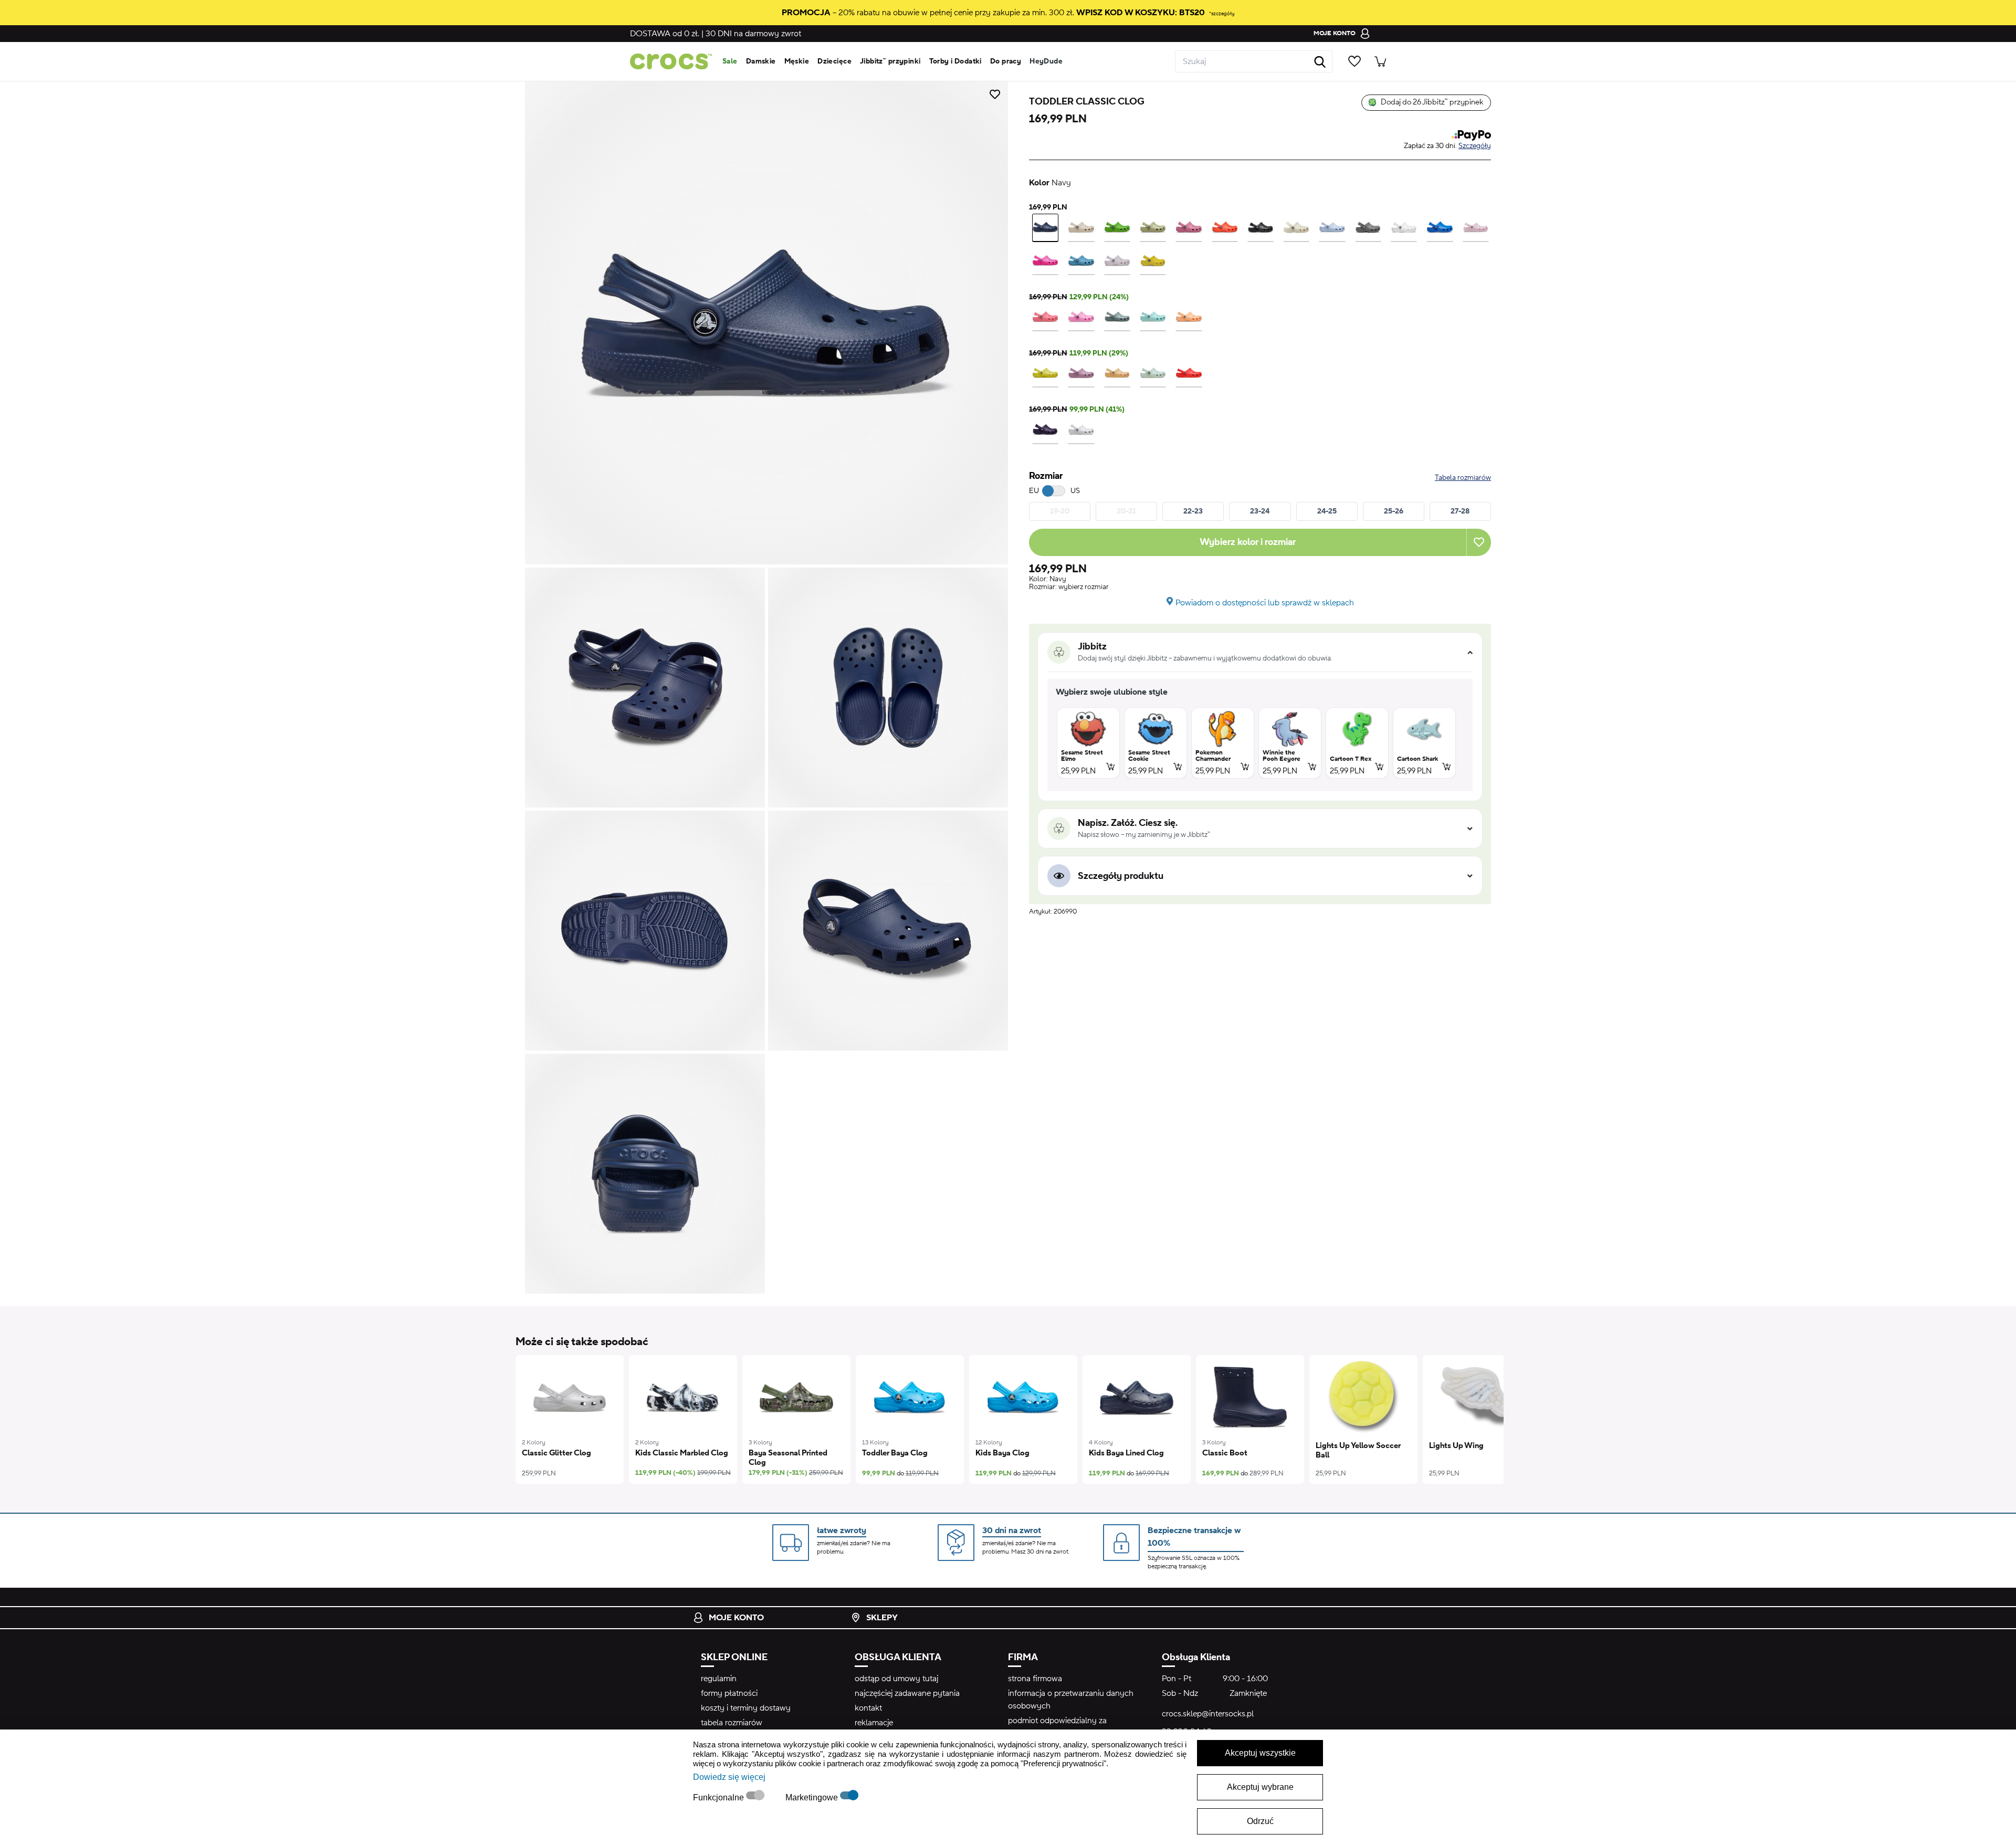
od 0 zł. (665, 34)
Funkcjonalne (720, 1797)
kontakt (868, 1708)
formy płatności (729, 1693)
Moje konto (736, 1618)
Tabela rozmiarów (1463, 478)
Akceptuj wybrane (1260, 1787)
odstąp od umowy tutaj (896, 1679)
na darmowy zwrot (753, 34)
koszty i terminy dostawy (746, 1708)
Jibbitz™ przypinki (890, 61)
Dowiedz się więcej (729, 1777)
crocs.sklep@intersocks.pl (1208, 1714)
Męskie (797, 61)
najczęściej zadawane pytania (907, 1693)
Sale (730, 61)
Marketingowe (813, 1797)
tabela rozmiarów (732, 1723)
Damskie (761, 61)
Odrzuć (1260, 1821)
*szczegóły (1222, 13)
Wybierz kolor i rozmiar (1248, 542)
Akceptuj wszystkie (1260, 1753)
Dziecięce (834, 61)
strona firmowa (1035, 1679)
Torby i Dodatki (955, 61)
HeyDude (1046, 61)
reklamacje (874, 1723)
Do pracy (1006, 61)
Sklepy (882, 1618)
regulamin (719, 1679)
